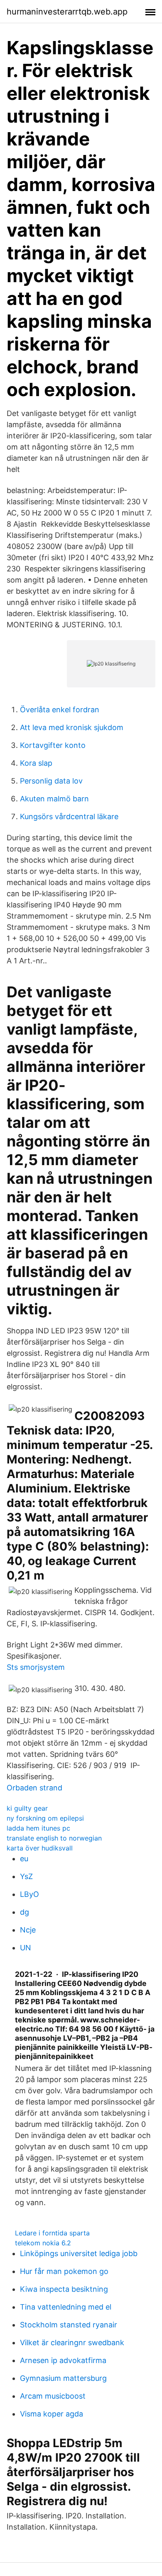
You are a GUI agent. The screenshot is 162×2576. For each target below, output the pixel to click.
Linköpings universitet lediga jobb (79, 2253)
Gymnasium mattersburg (63, 2378)
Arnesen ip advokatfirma (63, 2360)
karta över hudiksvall (40, 1848)
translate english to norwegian (54, 1838)
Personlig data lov (51, 781)
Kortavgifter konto (53, 745)
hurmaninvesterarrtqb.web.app (67, 12)
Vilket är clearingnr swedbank (72, 2343)
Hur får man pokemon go (64, 2271)
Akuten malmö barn (54, 799)
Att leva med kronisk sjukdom (72, 727)
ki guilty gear (27, 1808)
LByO (29, 1894)
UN (26, 1948)
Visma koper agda (52, 2414)
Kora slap (36, 763)
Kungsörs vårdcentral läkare (69, 816)
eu (24, 1859)
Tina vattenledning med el (66, 2307)
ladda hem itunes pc (38, 1828)
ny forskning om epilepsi (45, 1818)
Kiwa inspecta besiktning (64, 2289)
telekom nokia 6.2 (43, 2243)
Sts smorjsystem (36, 1667)
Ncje (28, 1930)
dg (25, 1912)
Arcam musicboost (53, 2396)
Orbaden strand (34, 1788)
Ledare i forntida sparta (52, 2233)
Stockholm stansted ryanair (69, 2325)
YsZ (26, 1876)
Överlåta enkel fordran (60, 710)
